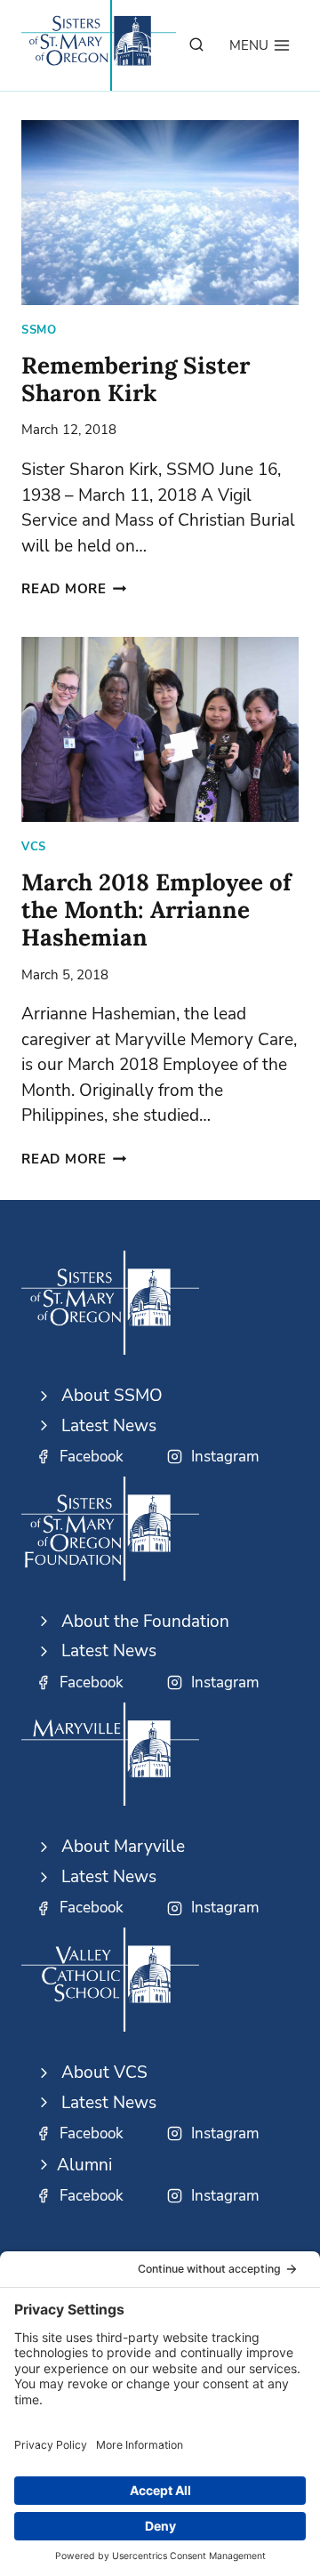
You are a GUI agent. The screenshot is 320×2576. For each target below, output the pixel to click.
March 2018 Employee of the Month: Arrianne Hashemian (156, 910)
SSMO (39, 330)
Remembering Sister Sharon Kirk (136, 379)
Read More (74, 589)
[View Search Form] (196, 45)
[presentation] (160, 213)
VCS (34, 847)
